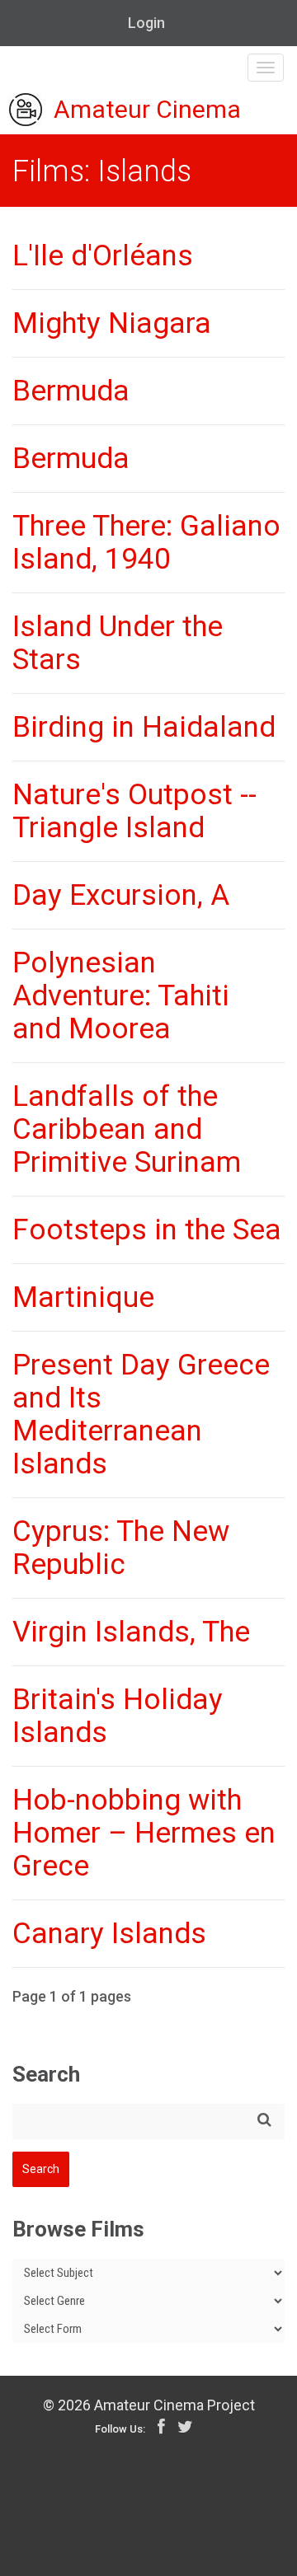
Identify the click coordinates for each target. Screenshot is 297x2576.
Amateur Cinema (147, 110)
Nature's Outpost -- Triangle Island (134, 811)
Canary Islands (109, 1934)
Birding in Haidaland (144, 727)
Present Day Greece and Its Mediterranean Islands (141, 1414)
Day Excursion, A (121, 895)
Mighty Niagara (112, 323)
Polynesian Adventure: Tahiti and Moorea (121, 996)
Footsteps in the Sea (147, 1230)
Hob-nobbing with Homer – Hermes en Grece (144, 1833)
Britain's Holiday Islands (118, 1716)
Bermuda (71, 391)
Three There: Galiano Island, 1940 (146, 543)
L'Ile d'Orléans (103, 256)
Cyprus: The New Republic (121, 1548)
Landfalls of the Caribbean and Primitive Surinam (127, 1129)
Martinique (83, 1297)
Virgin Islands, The (131, 1632)
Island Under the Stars (118, 643)
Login (146, 23)
